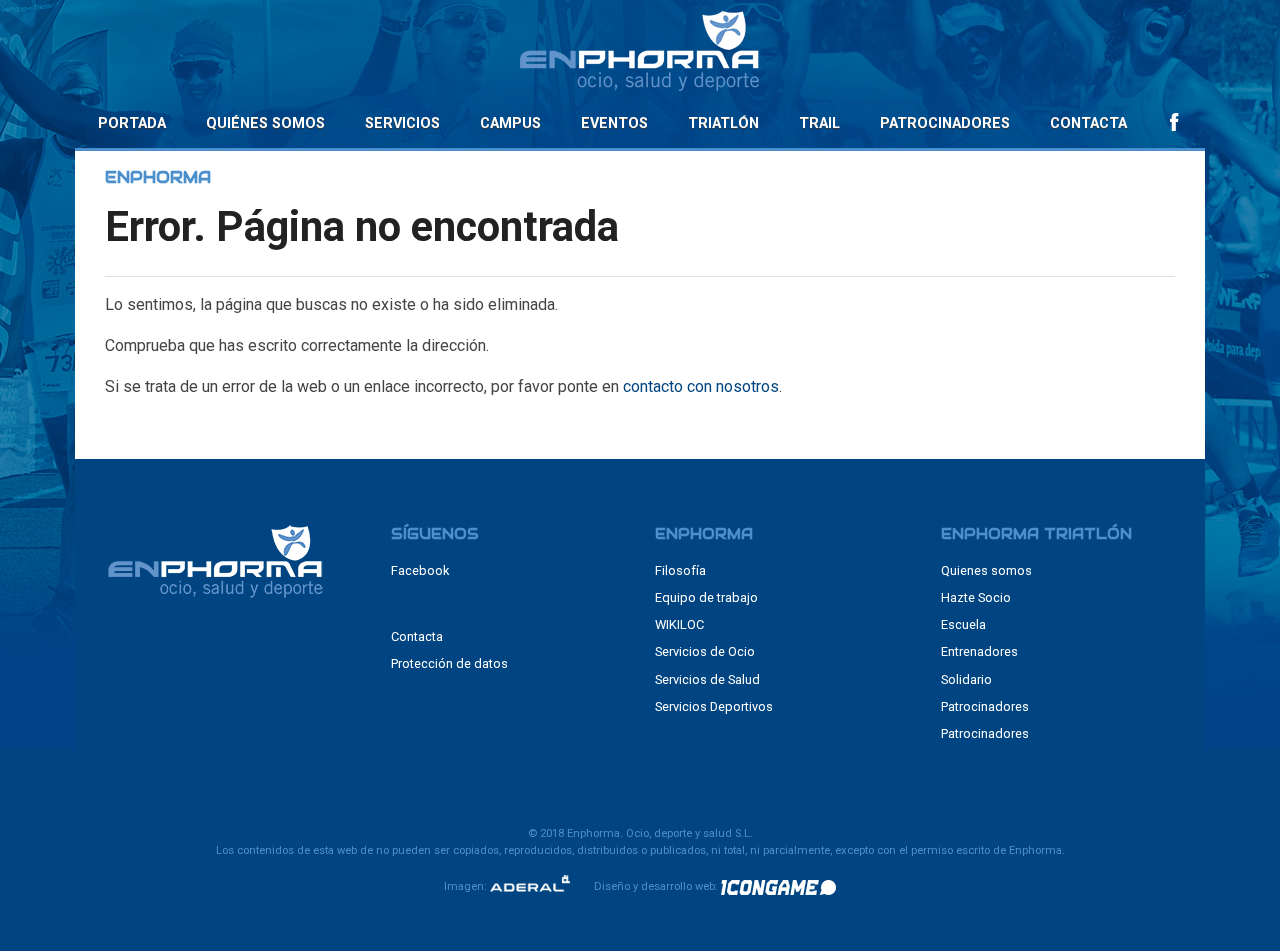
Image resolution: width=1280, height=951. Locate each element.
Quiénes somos (265, 123)
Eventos (614, 123)
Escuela (963, 624)
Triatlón (723, 123)
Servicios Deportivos (714, 706)
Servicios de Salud (707, 679)
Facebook (420, 570)
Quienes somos (986, 570)
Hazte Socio (976, 597)
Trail (819, 123)
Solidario (966, 679)
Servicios (402, 123)
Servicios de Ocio (705, 651)
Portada (132, 123)
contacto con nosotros (701, 386)
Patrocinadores (945, 123)
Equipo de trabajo (706, 597)
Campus (510, 123)
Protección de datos (449, 663)
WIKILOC (679, 624)
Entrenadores (979, 651)
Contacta (1088, 123)
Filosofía (680, 570)
